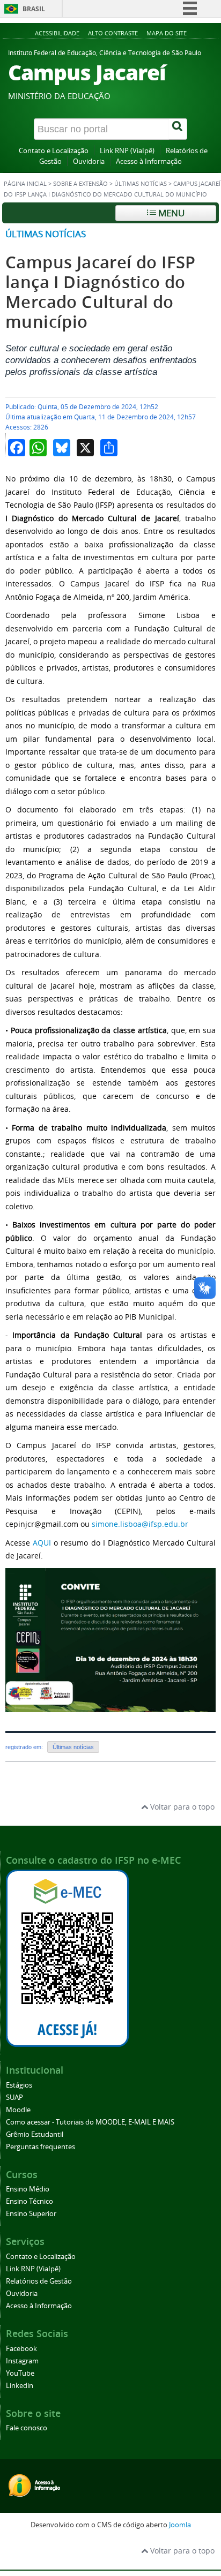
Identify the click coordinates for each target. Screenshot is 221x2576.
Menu (170, 213)
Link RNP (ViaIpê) (127, 151)
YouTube (20, 2373)
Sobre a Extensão (80, 184)
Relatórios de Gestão (39, 2281)
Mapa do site (167, 33)
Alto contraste (113, 33)
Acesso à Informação (149, 161)
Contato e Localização (54, 151)
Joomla (180, 2525)
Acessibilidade (57, 33)
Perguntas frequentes (40, 2147)
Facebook (21, 2349)
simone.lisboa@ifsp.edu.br (140, 1524)
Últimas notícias (141, 184)
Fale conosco (27, 2428)
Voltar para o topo (181, 1807)
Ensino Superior (31, 2214)
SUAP (14, 2097)
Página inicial (25, 184)
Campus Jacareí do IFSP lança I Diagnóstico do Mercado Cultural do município (101, 292)
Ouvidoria (89, 161)
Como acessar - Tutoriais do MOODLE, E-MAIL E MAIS (90, 2122)
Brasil (34, 9)
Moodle (18, 2110)
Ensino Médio (28, 2189)
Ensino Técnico (30, 2201)
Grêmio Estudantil (35, 2134)
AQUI (42, 1543)
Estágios (19, 2085)
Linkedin (20, 2386)
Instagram (22, 2361)
